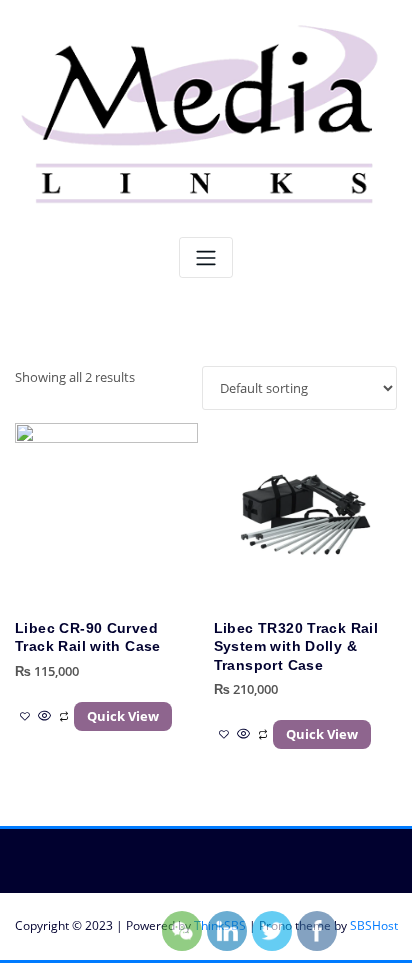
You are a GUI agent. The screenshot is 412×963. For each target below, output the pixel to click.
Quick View (123, 716)
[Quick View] (44, 716)
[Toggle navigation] (206, 257)
